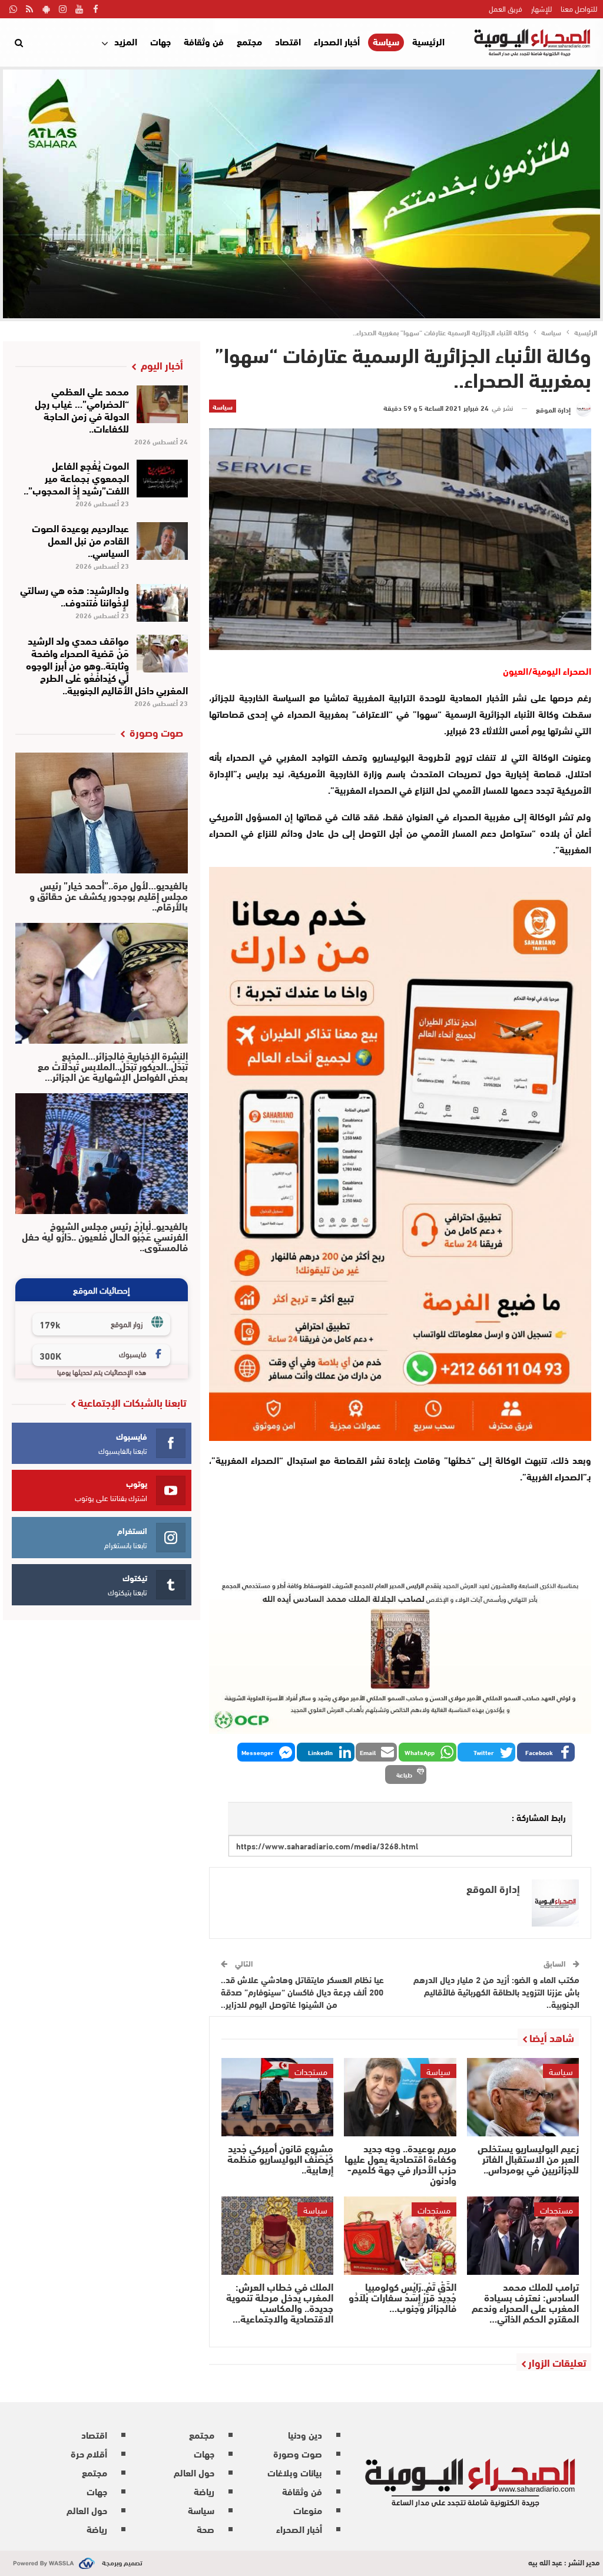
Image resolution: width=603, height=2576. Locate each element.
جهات (160, 41)
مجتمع (249, 41)
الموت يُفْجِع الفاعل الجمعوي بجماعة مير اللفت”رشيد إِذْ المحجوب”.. (76, 477)
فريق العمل (506, 8)
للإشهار (541, 8)
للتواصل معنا (579, 8)
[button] (546, 1752)
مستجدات (311, 2071)
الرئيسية (428, 41)
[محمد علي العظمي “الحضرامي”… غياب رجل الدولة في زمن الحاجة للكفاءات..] (162, 404)
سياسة (386, 42)
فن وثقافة (204, 41)
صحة (206, 2529)
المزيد (126, 41)
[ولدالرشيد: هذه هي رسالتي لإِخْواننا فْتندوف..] (162, 603)
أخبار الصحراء (337, 41)
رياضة (204, 2491)
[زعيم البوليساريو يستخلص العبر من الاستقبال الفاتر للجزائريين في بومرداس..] (523, 2097)
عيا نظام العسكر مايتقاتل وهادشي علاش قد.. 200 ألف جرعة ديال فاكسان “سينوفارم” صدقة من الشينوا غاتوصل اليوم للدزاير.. (302, 1991)
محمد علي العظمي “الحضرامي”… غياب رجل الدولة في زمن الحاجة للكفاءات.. (82, 409)
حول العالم (194, 2472)
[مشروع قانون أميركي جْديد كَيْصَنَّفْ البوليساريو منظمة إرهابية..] (277, 2097)
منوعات (308, 2510)
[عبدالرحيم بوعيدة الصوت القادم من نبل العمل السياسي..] (162, 541)
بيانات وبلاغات (295, 2472)
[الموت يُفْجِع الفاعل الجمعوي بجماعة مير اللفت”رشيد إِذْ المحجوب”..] (162, 479)
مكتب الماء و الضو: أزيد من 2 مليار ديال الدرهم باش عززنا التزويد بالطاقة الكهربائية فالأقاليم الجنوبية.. (496, 1991)
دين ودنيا (305, 2434)
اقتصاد (288, 41)
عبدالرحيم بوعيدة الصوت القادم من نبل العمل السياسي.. (80, 540)
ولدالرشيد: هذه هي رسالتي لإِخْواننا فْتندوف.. (74, 595)
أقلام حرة (89, 2453)
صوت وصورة (298, 2453)
